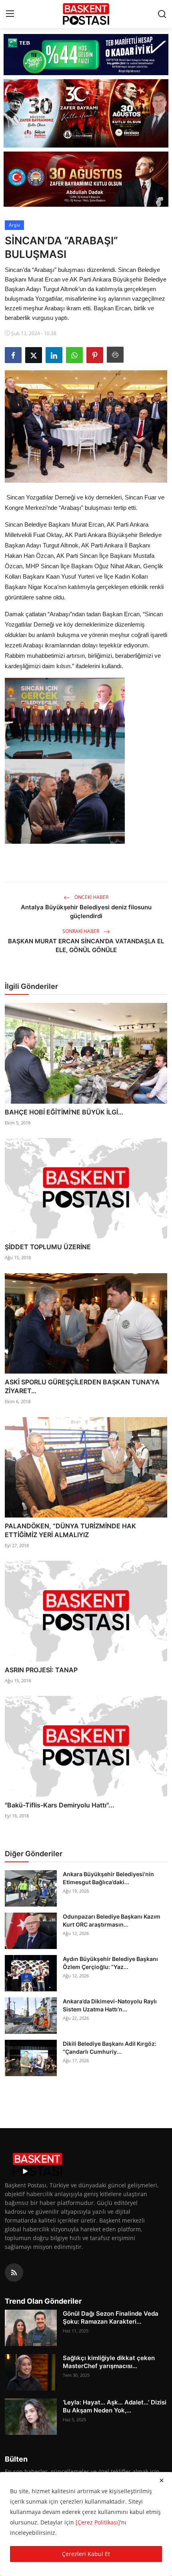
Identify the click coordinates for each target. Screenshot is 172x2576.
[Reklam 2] (86, 113)
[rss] (14, 2272)
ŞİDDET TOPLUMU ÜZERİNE (48, 1247)
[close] (162, 2480)
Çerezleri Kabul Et (86, 2554)
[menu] (10, 14)
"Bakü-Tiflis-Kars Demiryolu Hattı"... (60, 1805)
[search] (162, 14)
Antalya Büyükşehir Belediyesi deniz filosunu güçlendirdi (86, 912)
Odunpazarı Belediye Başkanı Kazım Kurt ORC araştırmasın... (112, 1920)
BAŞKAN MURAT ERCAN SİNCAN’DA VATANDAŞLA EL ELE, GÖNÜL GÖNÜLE (86, 946)
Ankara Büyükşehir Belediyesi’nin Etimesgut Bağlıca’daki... (108, 1878)
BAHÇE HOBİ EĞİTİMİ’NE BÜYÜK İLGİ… (64, 1112)
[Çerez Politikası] (98, 2522)
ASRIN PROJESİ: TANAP (41, 1670)
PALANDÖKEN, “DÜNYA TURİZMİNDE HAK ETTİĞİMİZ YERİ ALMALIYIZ (70, 1530)
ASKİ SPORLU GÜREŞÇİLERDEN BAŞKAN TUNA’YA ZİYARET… (82, 1386)
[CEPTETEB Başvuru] (86, 55)
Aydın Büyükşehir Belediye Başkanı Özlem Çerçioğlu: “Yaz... (110, 1963)
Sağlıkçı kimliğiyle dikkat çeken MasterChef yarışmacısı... (109, 2362)
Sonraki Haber (81, 931)
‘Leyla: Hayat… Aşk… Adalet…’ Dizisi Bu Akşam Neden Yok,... (115, 2406)
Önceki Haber (91, 897)
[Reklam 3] (86, 179)
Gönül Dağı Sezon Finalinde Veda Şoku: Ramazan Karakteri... (111, 2317)
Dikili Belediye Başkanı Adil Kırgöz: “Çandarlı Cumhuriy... (110, 2048)
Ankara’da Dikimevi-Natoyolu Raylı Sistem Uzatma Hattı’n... (110, 2005)
